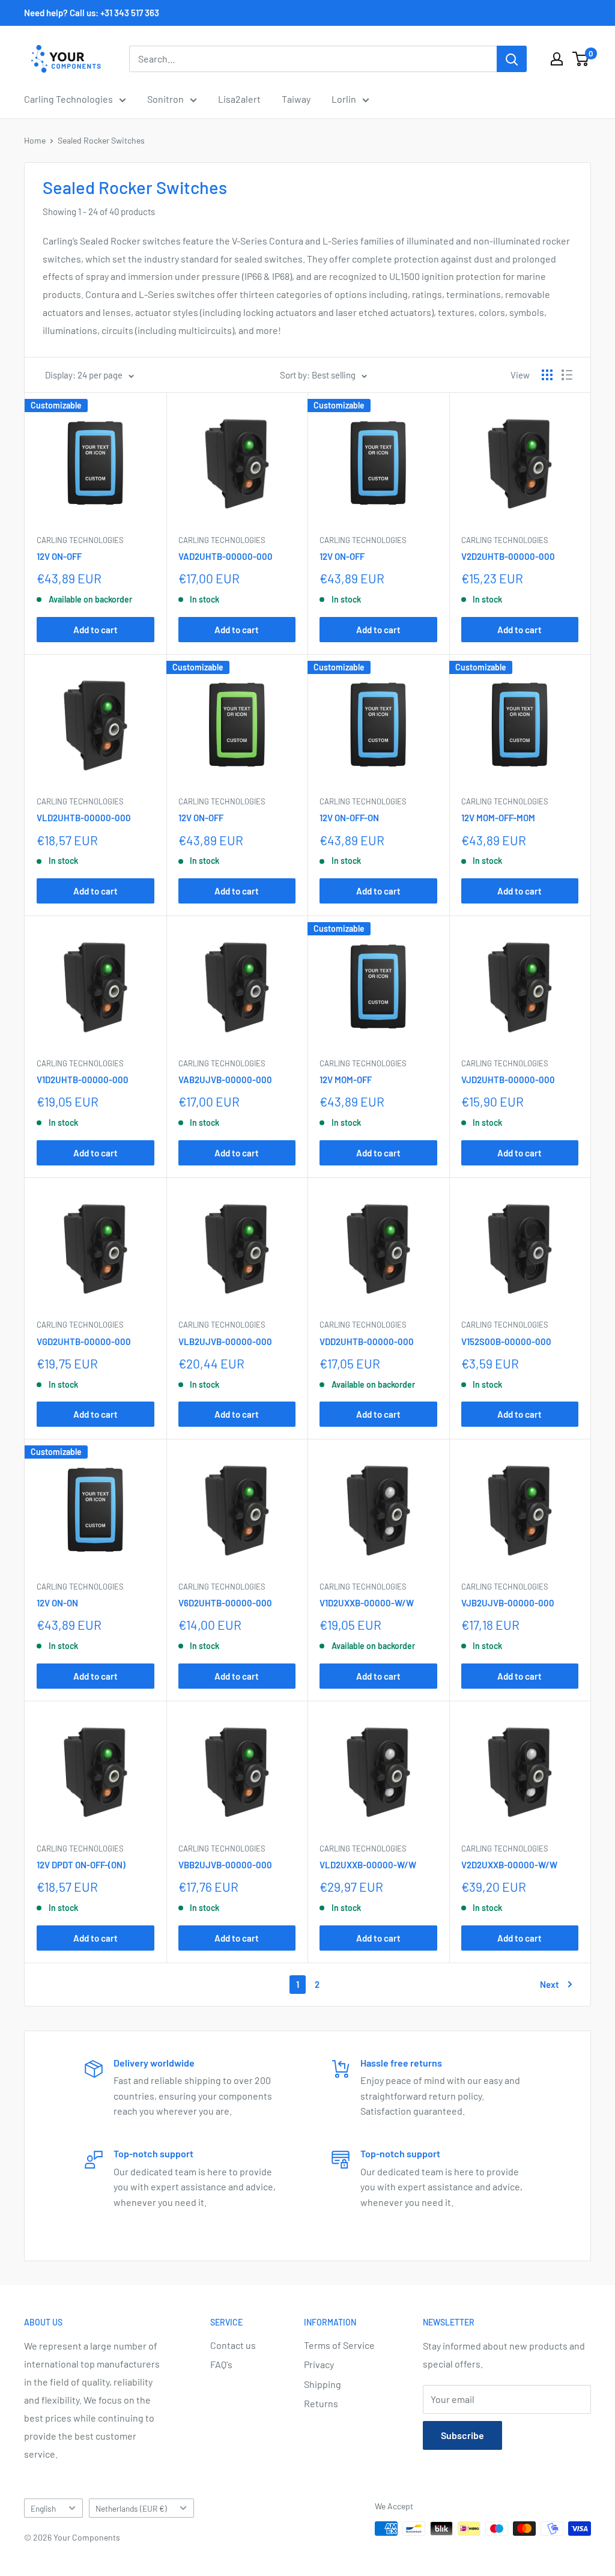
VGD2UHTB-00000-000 (84, 1341)
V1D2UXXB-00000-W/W (367, 1603)
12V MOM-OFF (346, 1080)
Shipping (323, 2384)
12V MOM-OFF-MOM (498, 818)
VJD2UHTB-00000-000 (508, 1080)
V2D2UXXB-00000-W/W (509, 1865)
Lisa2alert (239, 99)
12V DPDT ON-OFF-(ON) (81, 1865)
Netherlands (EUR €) (131, 2508)
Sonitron (165, 99)
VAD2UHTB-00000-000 (226, 556)
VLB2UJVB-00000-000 (225, 1341)
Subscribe (462, 2435)
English (43, 2508)
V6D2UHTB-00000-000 (225, 1603)
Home (35, 140)
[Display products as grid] (547, 375)
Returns (321, 2403)
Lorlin (344, 99)
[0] (581, 59)
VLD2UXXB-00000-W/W (368, 1865)
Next (550, 1984)
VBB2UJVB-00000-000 (225, 1865)
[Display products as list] (567, 375)
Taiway (296, 99)
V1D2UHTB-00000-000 (83, 1080)
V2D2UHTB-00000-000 (508, 556)
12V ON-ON (57, 1603)
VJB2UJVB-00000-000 (508, 1603)
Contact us (233, 2345)
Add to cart (95, 630)
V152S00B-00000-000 (506, 1341)
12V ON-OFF (59, 556)
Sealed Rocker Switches (101, 140)
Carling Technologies (68, 99)
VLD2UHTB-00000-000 (84, 818)
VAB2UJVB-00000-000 (225, 1080)
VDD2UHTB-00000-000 (367, 1341)
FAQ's (221, 2364)
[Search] (512, 59)
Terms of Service (339, 2345)
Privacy (319, 2364)
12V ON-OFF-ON (349, 818)
